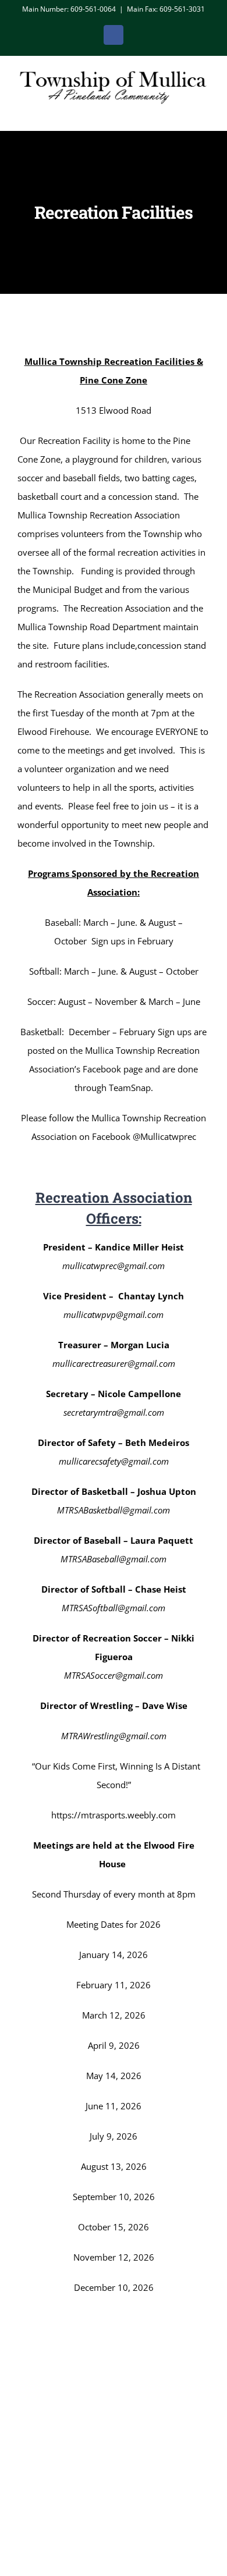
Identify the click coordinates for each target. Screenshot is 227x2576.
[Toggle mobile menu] (205, 113)
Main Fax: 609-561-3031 (166, 9)
